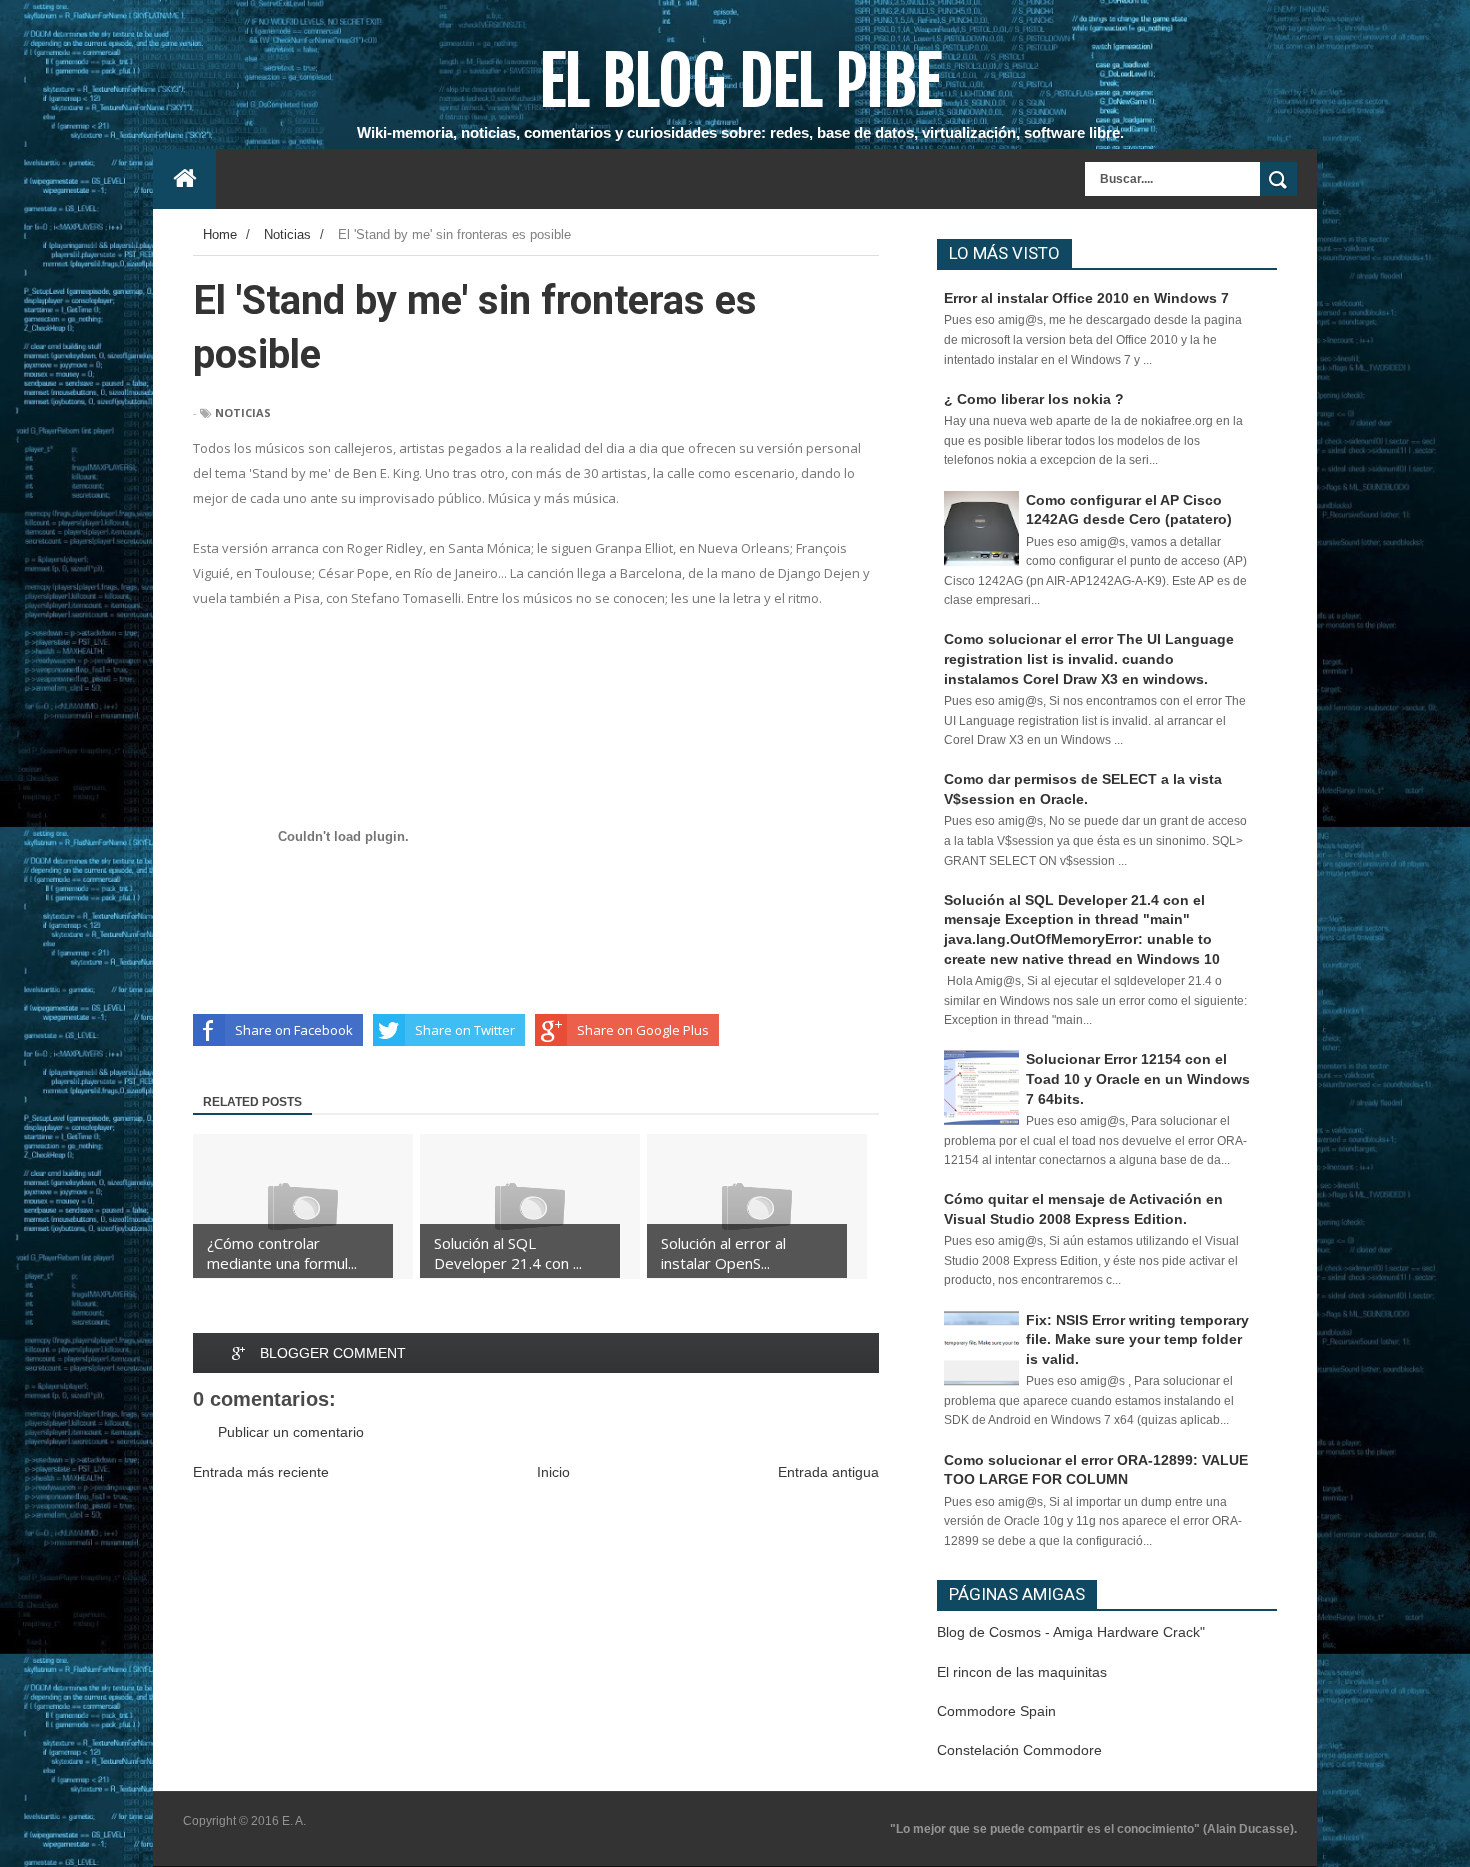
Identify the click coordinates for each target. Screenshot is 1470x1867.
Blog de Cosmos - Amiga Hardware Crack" (1071, 1632)
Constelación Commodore (1019, 1750)
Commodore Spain (996, 1711)
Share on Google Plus (643, 1030)
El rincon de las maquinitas (1022, 1672)
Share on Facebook (294, 1030)
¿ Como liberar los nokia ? (1034, 399)
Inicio (553, 1472)
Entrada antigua (828, 1472)
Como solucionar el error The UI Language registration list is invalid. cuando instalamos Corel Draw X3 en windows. (1089, 658)
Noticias (243, 412)
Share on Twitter (465, 1030)
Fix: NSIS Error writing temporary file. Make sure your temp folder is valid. (1137, 1339)
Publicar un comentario (291, 1432)
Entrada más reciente (261, 1472)
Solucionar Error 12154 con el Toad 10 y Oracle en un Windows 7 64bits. (1138, 1078)
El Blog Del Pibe (740, 81)
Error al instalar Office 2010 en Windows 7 (1086, 298)
